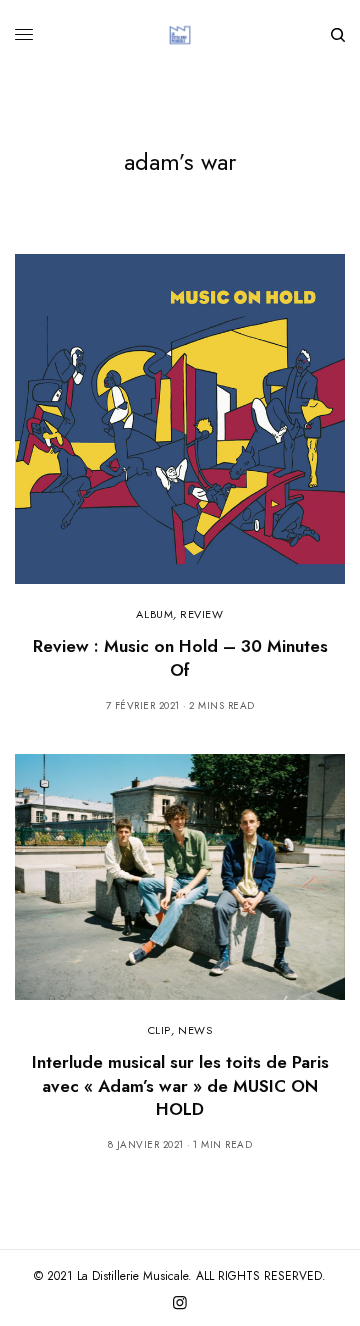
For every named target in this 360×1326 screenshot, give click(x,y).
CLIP (159, 1030)
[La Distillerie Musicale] (180, 35)
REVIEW (201, 614)
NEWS (195, 1030)
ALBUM (154, 614)
